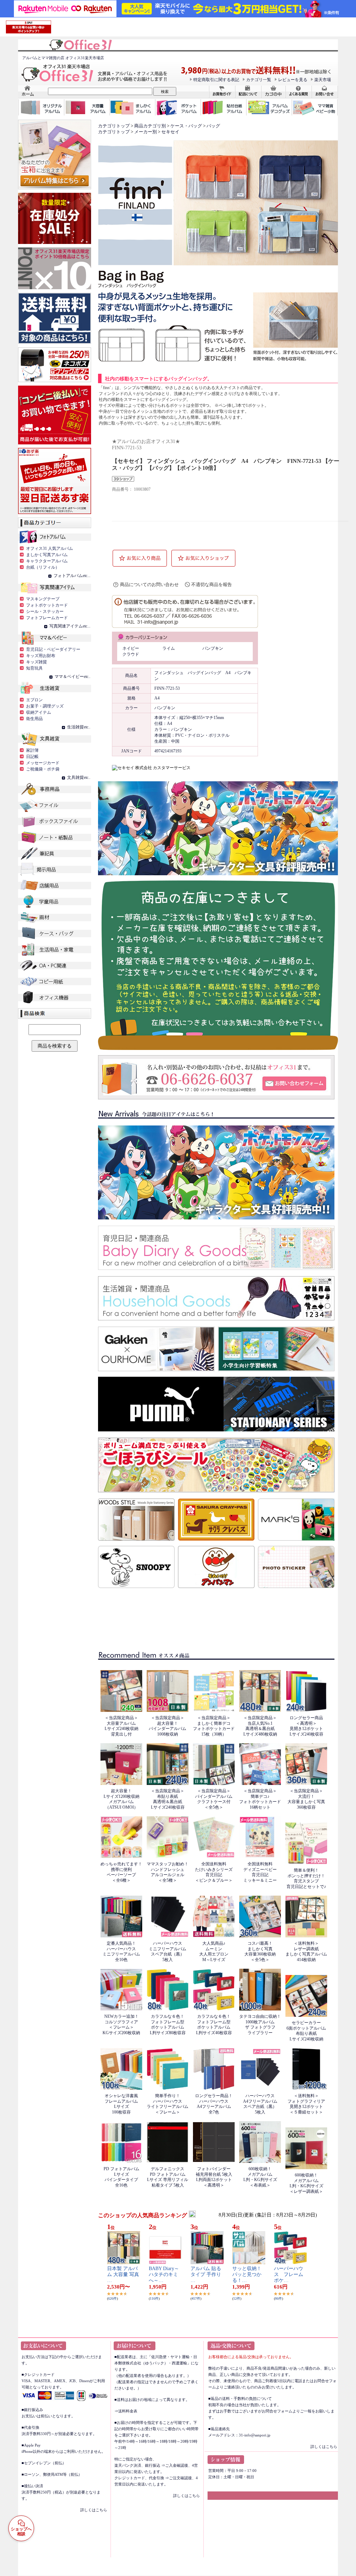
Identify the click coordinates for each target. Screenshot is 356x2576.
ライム (169, 648)
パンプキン (213, 648)
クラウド (131, 654)
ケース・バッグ (186, 126)
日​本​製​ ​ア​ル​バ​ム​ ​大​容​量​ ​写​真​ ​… (123, 2274)
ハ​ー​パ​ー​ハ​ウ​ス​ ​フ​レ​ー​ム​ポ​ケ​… (289, 2274)
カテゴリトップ (114, 126)
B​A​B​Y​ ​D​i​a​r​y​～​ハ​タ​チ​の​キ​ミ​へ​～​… (164, 2274)
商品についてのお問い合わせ (149, 584)
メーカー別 (145, 132)
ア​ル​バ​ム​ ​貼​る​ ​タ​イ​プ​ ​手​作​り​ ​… (207, 2274)
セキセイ (170, 132)
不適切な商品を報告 (212, 584)
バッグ (213, 126)
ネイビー (131, 648)
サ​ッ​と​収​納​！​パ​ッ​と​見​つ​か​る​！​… (247, 2274)
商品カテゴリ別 (150, 126)
